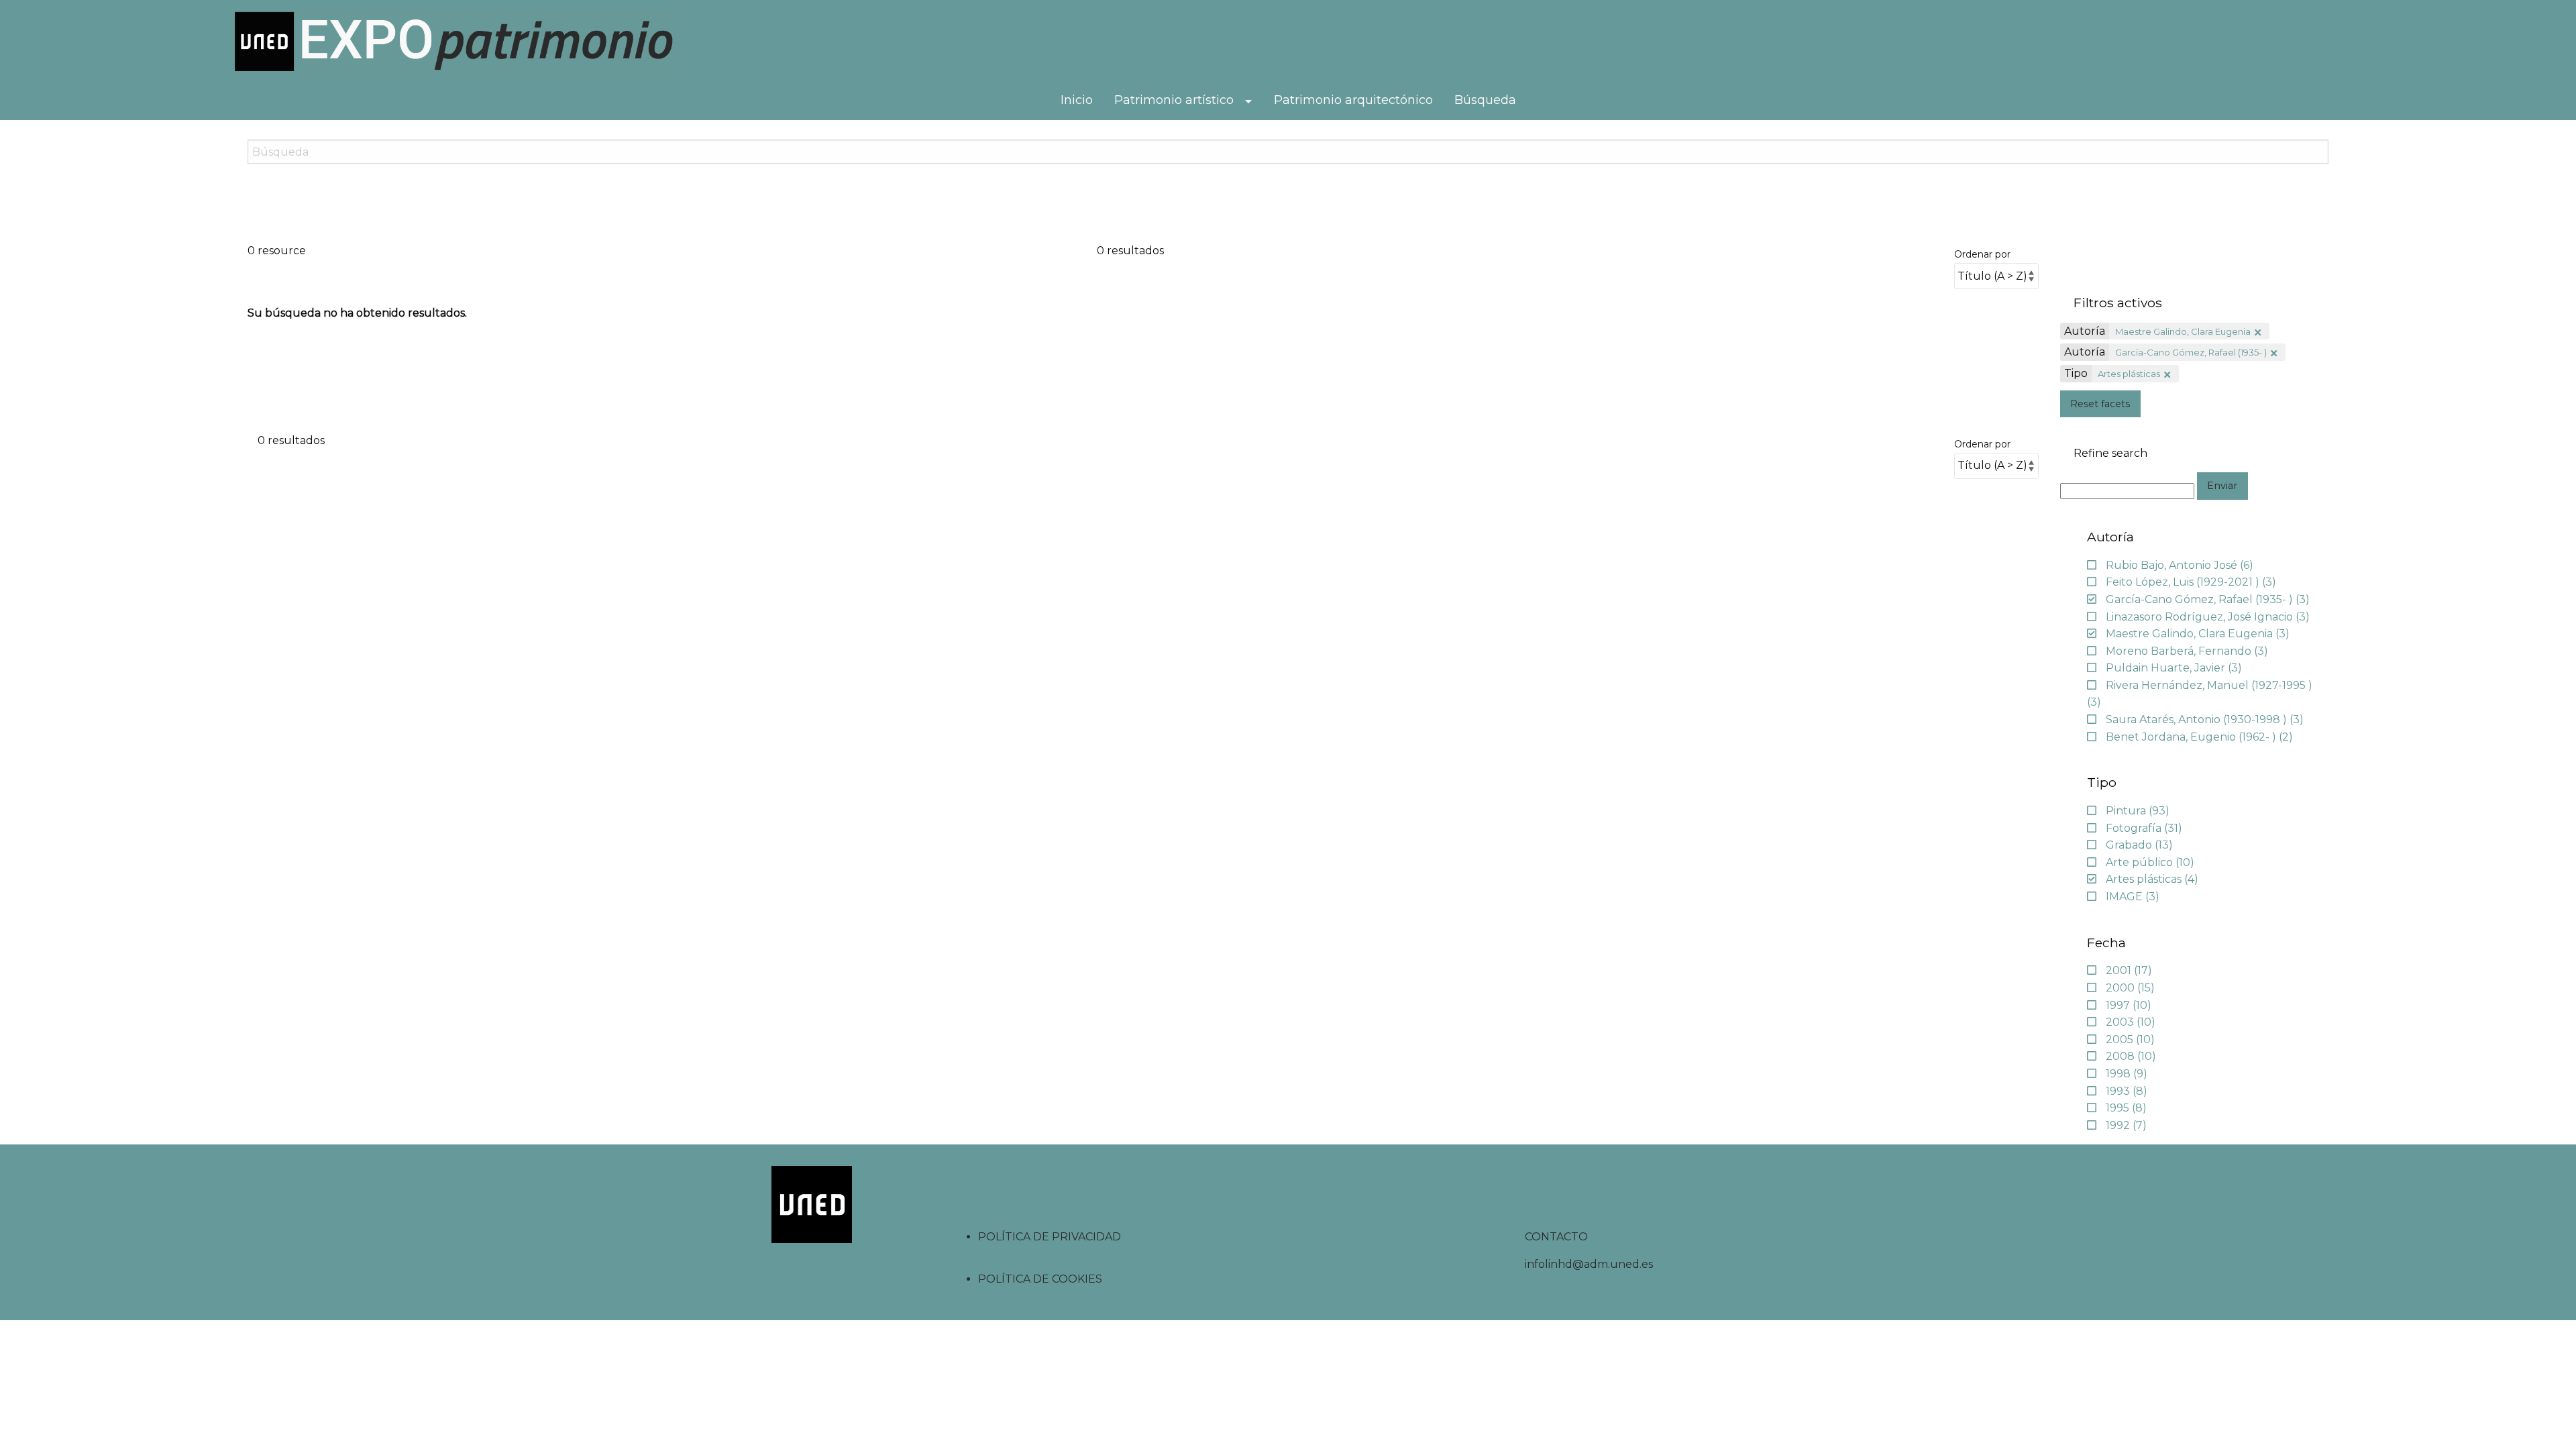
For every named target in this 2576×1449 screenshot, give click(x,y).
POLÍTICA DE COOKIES (1040, 1279)
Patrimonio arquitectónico (1353, 100)
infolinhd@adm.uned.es (1589, 1264)
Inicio (1077, 100)
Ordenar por (1982, 254)
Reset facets (2100, 404)
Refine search (2110, 453)
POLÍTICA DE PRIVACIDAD (1050, 1237)
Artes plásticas (2129, 374)
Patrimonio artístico (1174, 100)
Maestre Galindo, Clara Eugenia (2183, 331)
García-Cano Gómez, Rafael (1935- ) (2191, 352)
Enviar (2222, 486)
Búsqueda (1485, 100)
